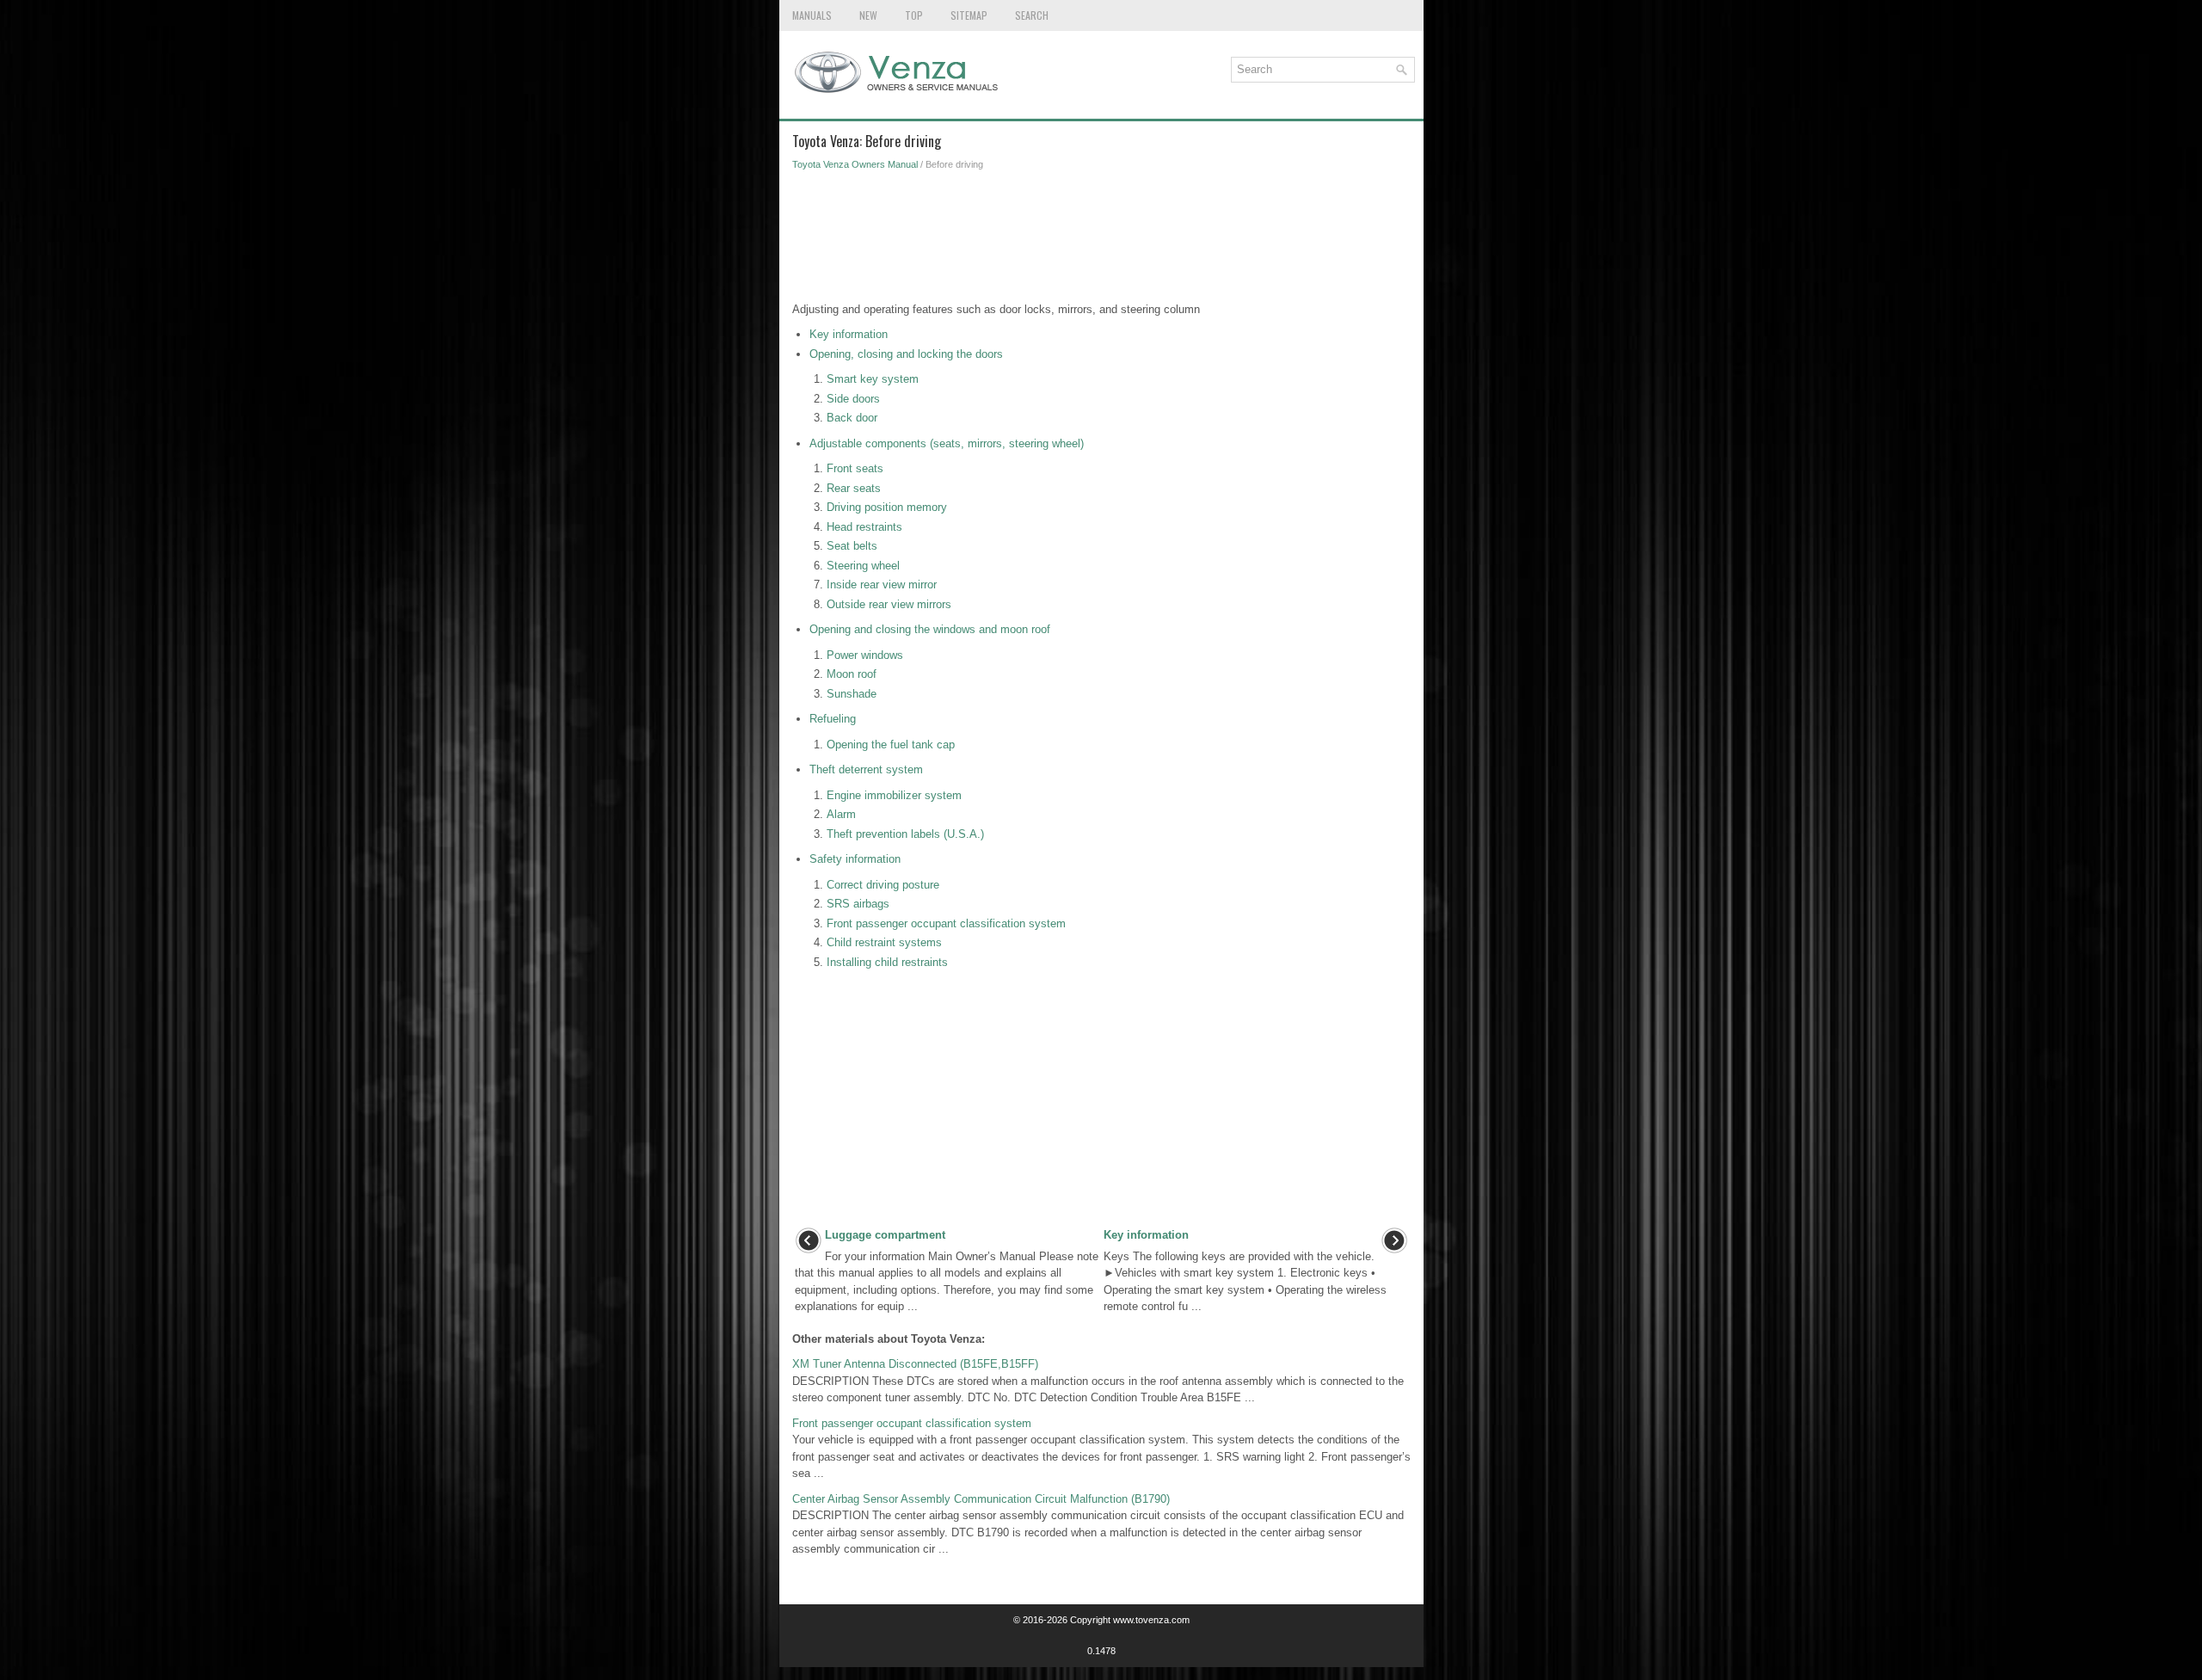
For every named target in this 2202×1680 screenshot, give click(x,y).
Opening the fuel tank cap (891, 745)
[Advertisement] (1101, 241)
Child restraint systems (884, 942)
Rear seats (854, 488)
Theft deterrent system (866, 769)
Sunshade (852, 694)
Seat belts (852, 546)
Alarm (841, 814)
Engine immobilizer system (894, 795)
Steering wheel (863, 566)
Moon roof (852, 674)
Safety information (855, 859)
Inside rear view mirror (882, 585)
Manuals (812, 15)
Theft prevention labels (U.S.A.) (905, 834)
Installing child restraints (887, 962)
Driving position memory (887, 507)
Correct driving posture (883, 885)
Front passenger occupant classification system (946, 923)
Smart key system (873, 379)
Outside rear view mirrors (889, 604)
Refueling (833, 719)
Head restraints (864, 527)
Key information (849, 334)
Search (1032, 15)
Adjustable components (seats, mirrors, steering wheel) (947, 443)
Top (914, 15)
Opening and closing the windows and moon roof (930, 629)
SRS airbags (858, 904)
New (868, 15)
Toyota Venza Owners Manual (855, 164)
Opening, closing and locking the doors (906, 354)
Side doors (853, 399)
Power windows (865, 655)
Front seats (855, 468)
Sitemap (969, 15)
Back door (852, 418)
